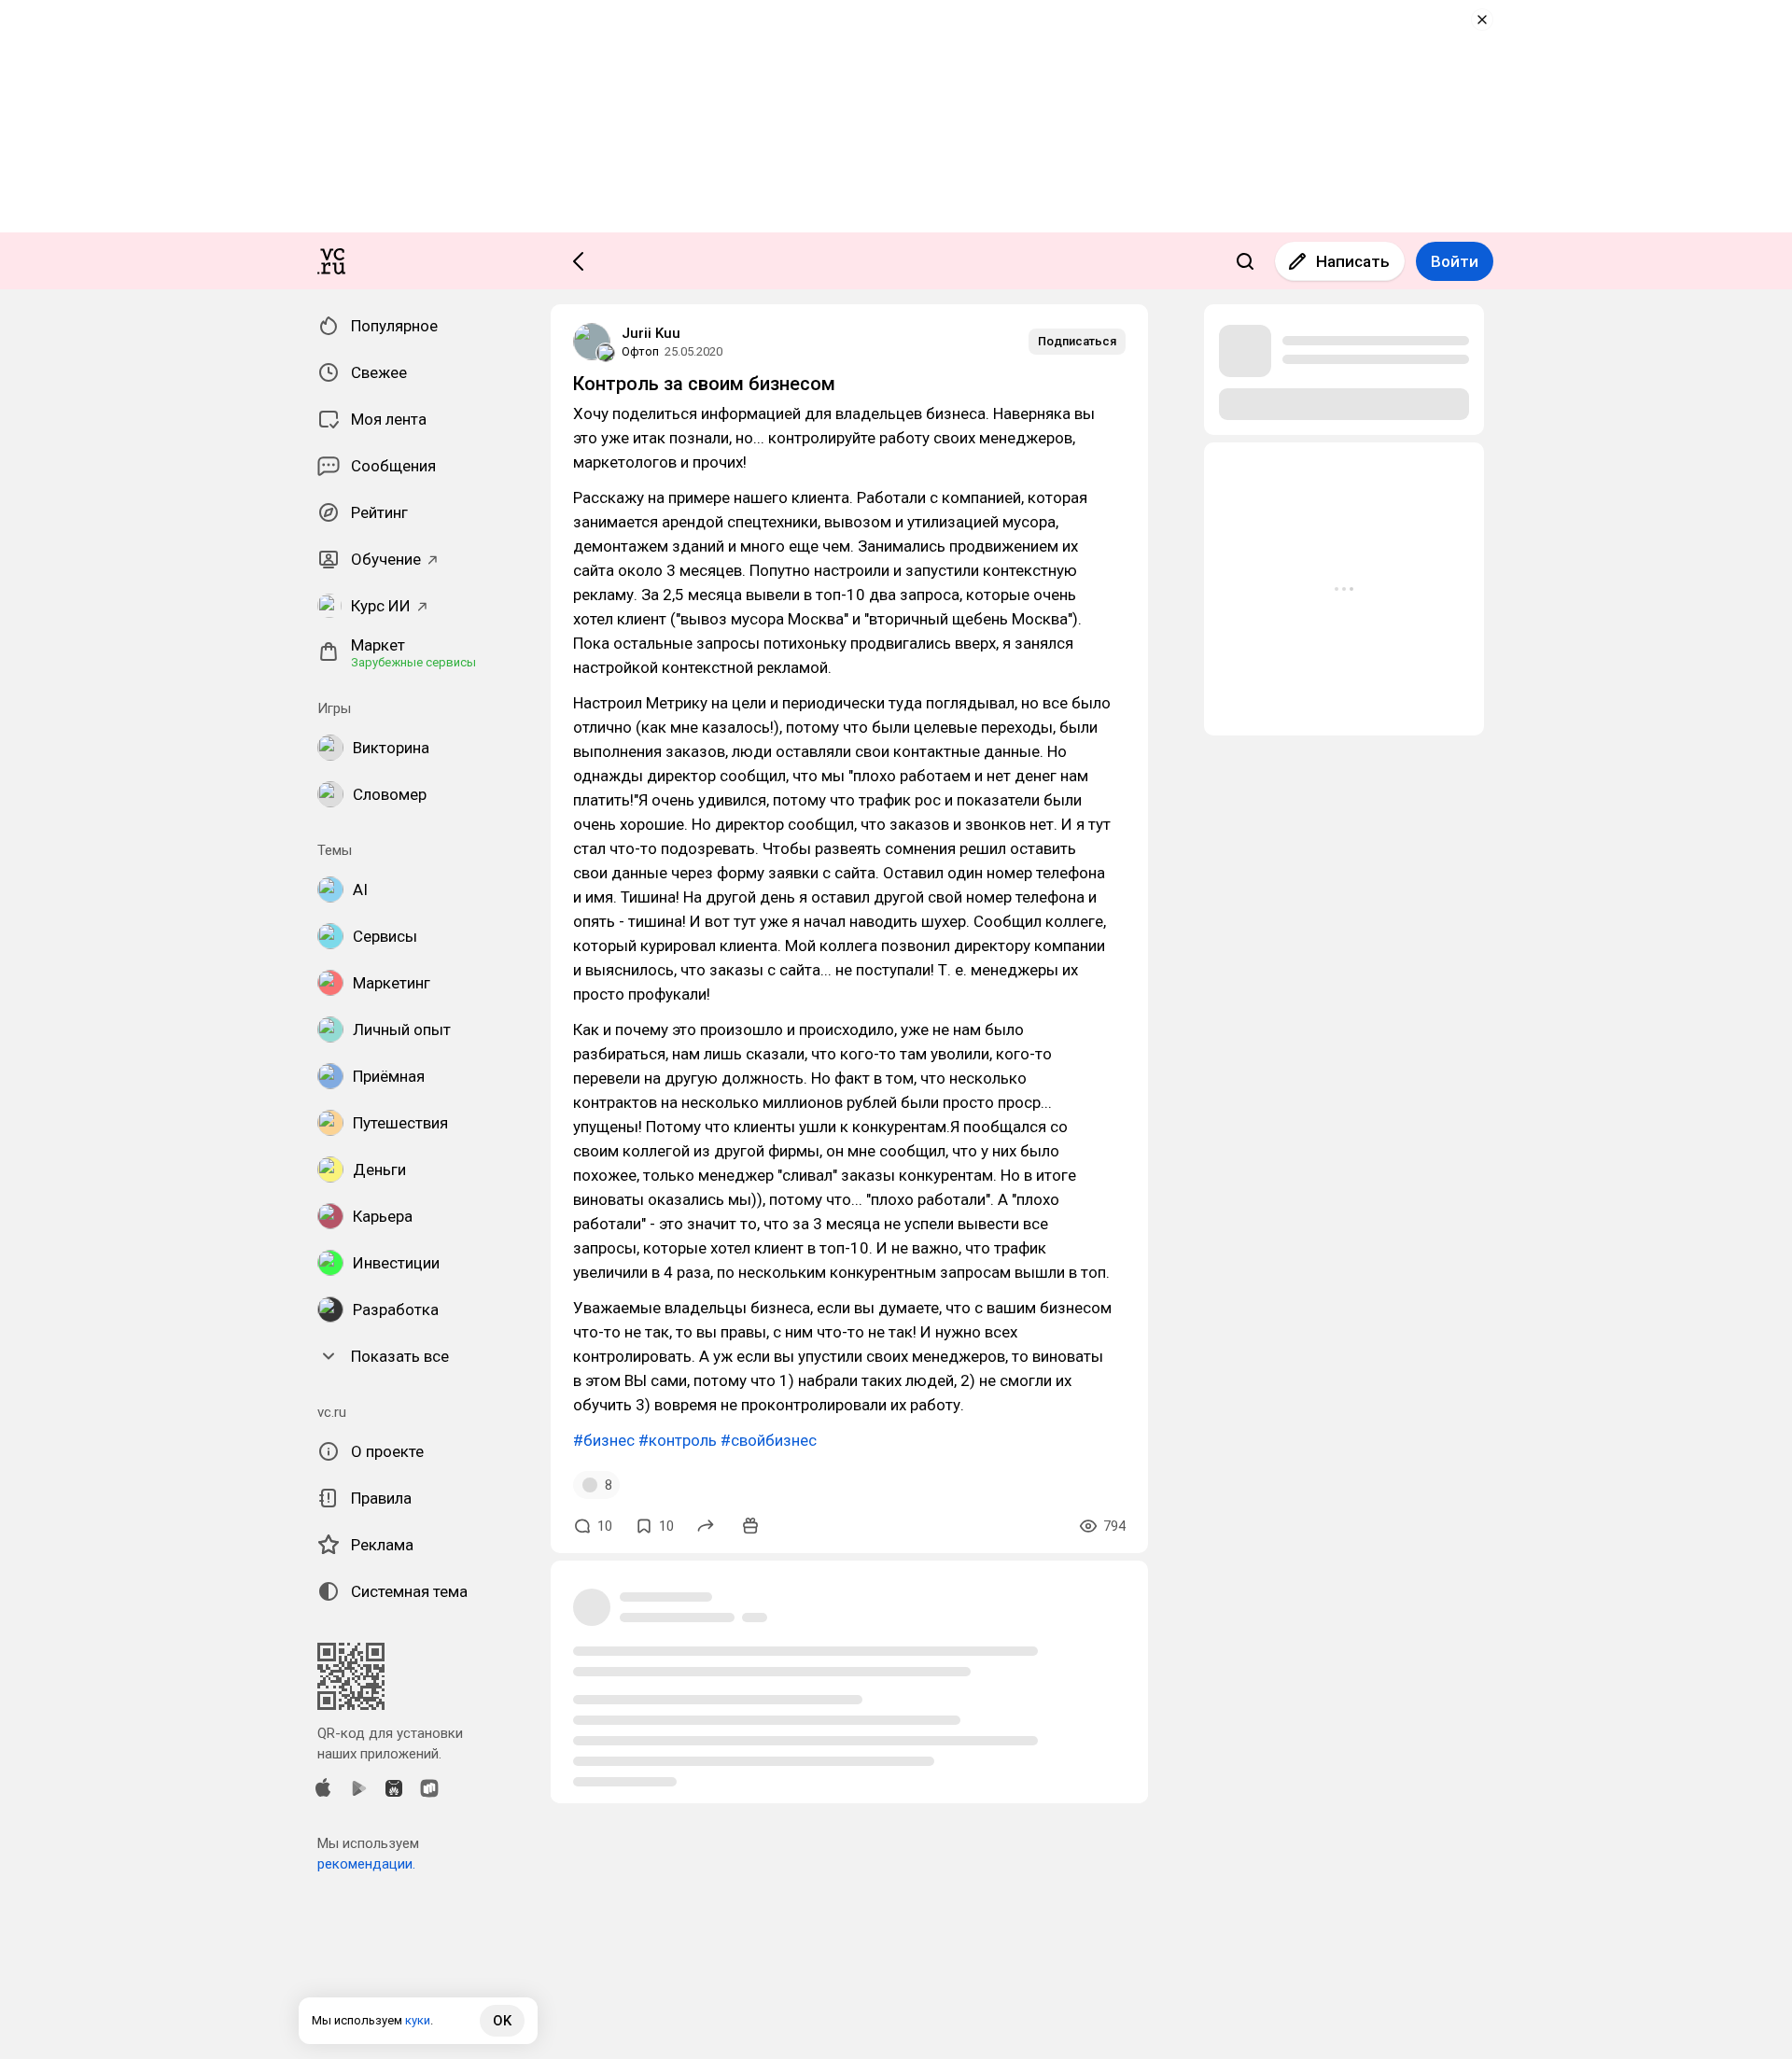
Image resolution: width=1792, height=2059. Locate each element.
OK (502, 2021)
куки (418, 2020)
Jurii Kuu (651, 333)
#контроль (678, 1440)
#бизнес (604, 1440)
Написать (1353, 261)
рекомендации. (366, 1864)
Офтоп (640, 351)
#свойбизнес (769, 1440)
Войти (1455, 261)
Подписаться (1077, 341)
